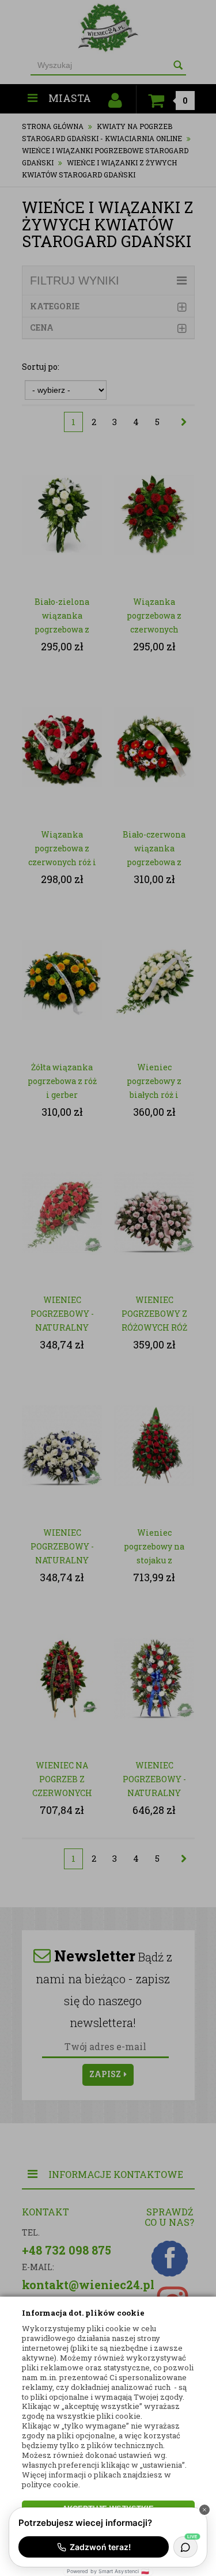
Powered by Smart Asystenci (108, 2571)
